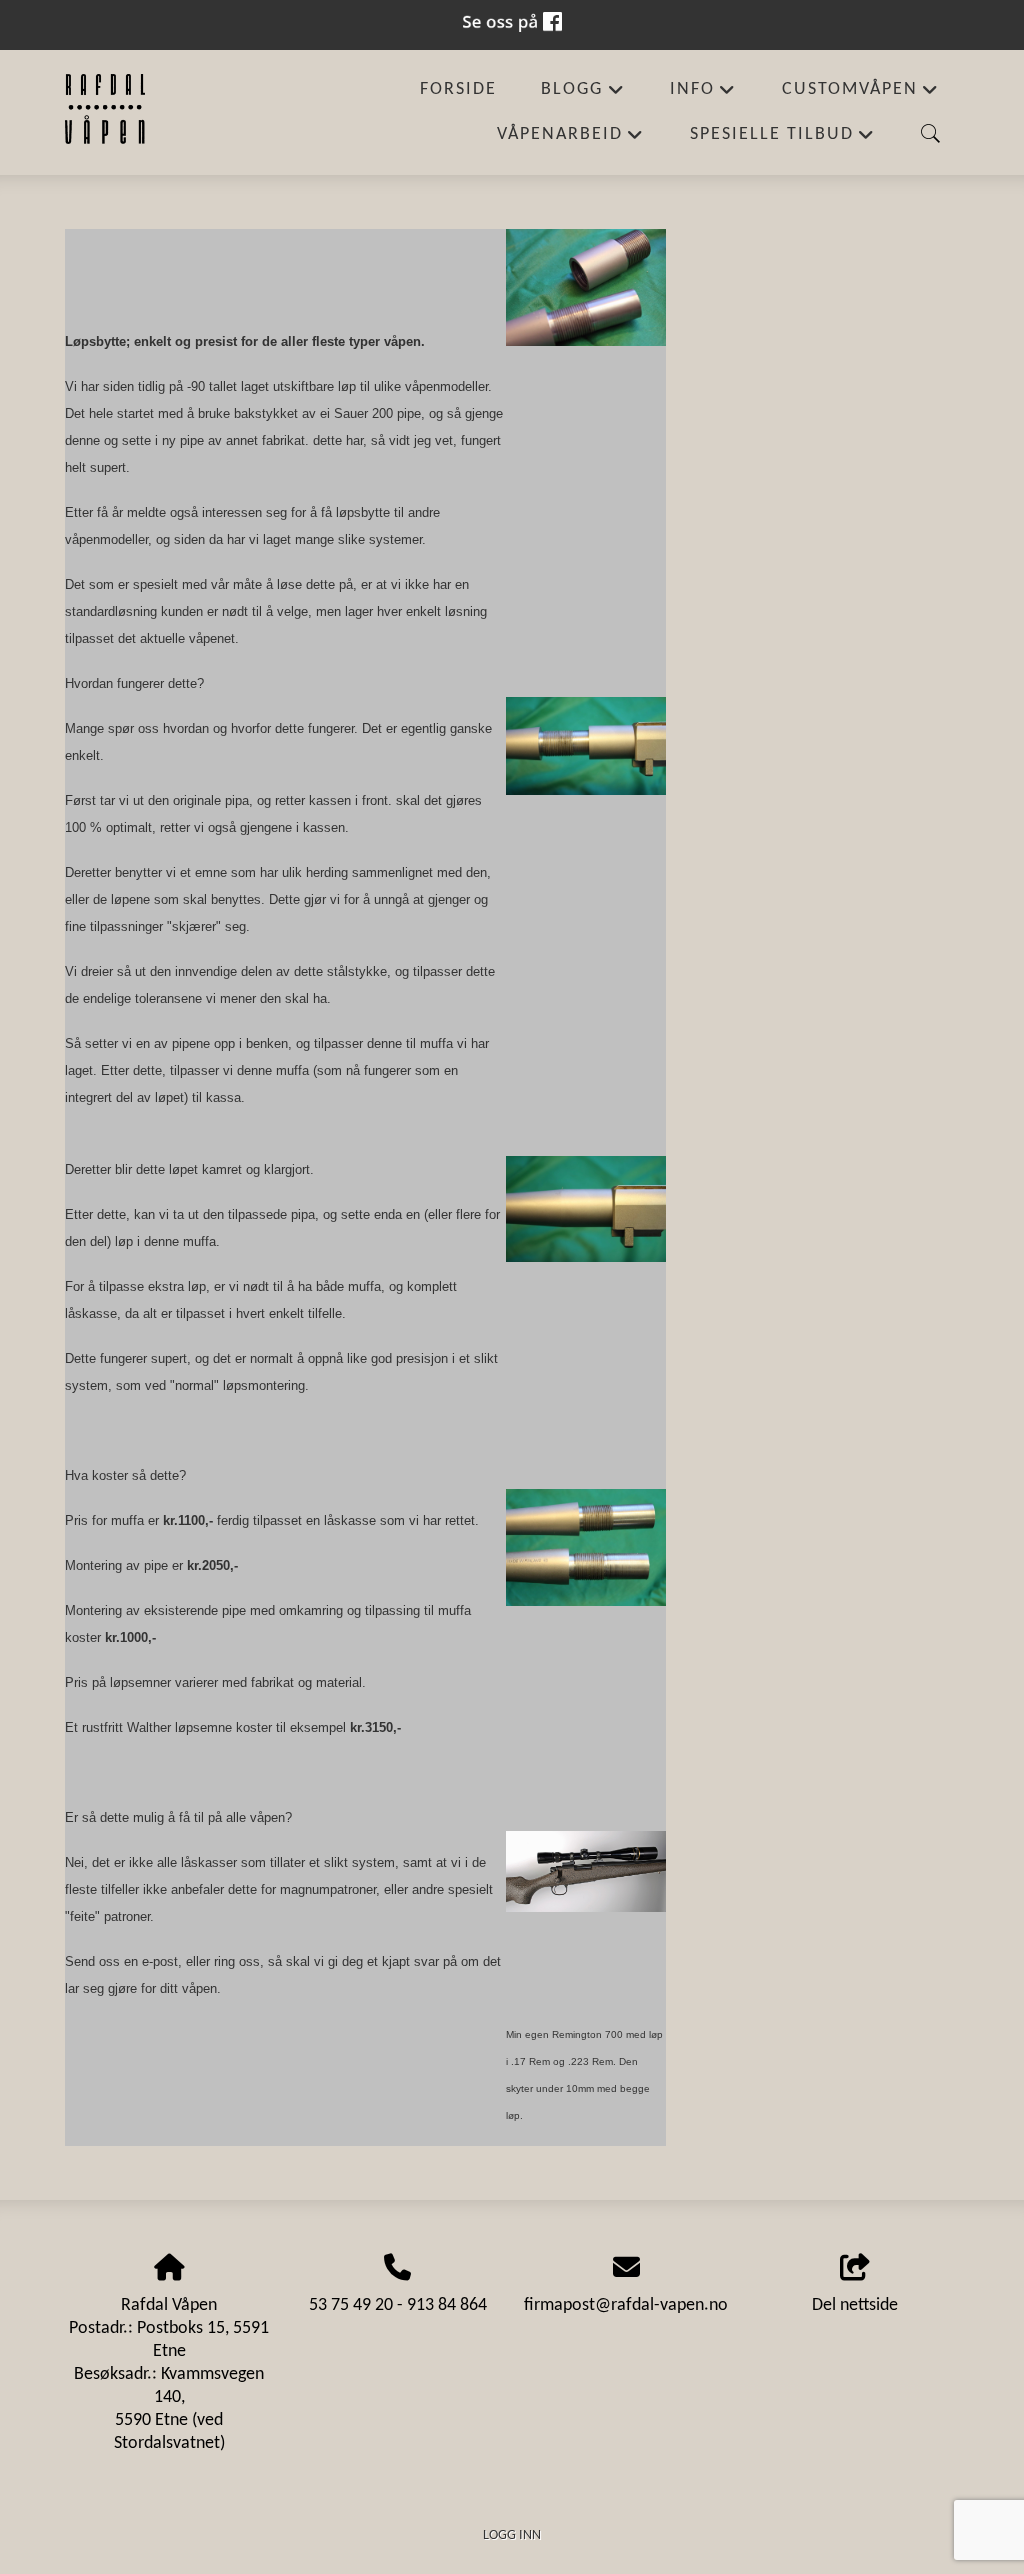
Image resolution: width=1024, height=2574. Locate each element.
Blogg (583, 96)
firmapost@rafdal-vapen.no (626, 2305)
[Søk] (930, 134)
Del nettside (855, 2305)
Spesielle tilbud (783, 141)
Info (703, 96)
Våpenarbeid (571, 141)
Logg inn (512, 2535)
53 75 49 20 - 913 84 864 (398, 2305)
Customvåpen (861, 96)
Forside (458, 89)
